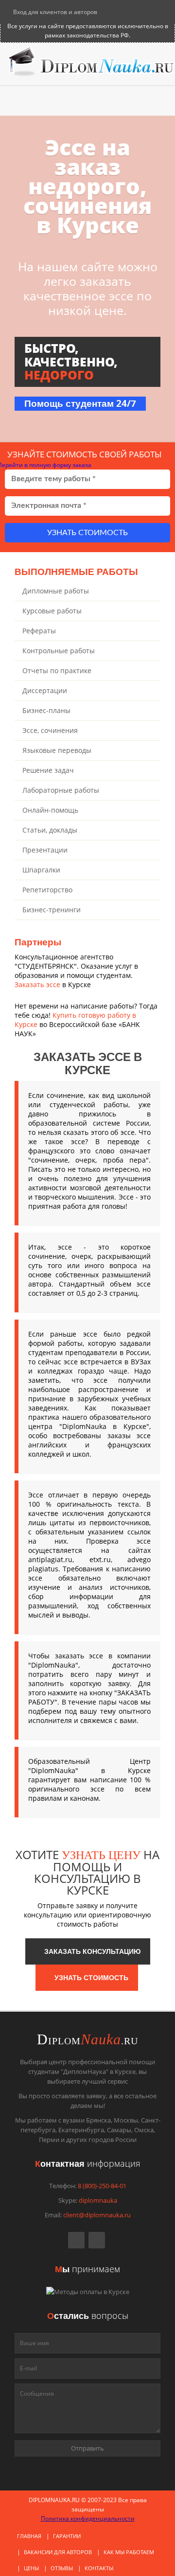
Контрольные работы (59, 651)
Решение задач (48, 770)
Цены (31, 2568)
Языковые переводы (57, 750)
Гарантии (67, 2536)
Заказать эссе (37, 984)
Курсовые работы (52, 611)
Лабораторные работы (61, 790)
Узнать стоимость (87, 533)
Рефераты (39, 631)
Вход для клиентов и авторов (54, 12)
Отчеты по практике (57, 670)
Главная (29, 2536)
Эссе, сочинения (50, 730)
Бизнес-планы (46, 710)
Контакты (99, 2568)
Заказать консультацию (90, 1951)
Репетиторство (47, 890)
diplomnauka (98, 2200)
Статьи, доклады (50, 830)
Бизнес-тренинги (52, 910)
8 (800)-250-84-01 (102, 2186)
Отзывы (62, 2568)
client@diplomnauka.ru (97, 2215)
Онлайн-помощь (50, 810)
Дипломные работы (56, 591)
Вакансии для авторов (58, 2552)
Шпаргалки (41, 870)
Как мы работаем (129, 2552)
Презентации (45, 850)
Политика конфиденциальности (88, 2518)
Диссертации (45, 690)
